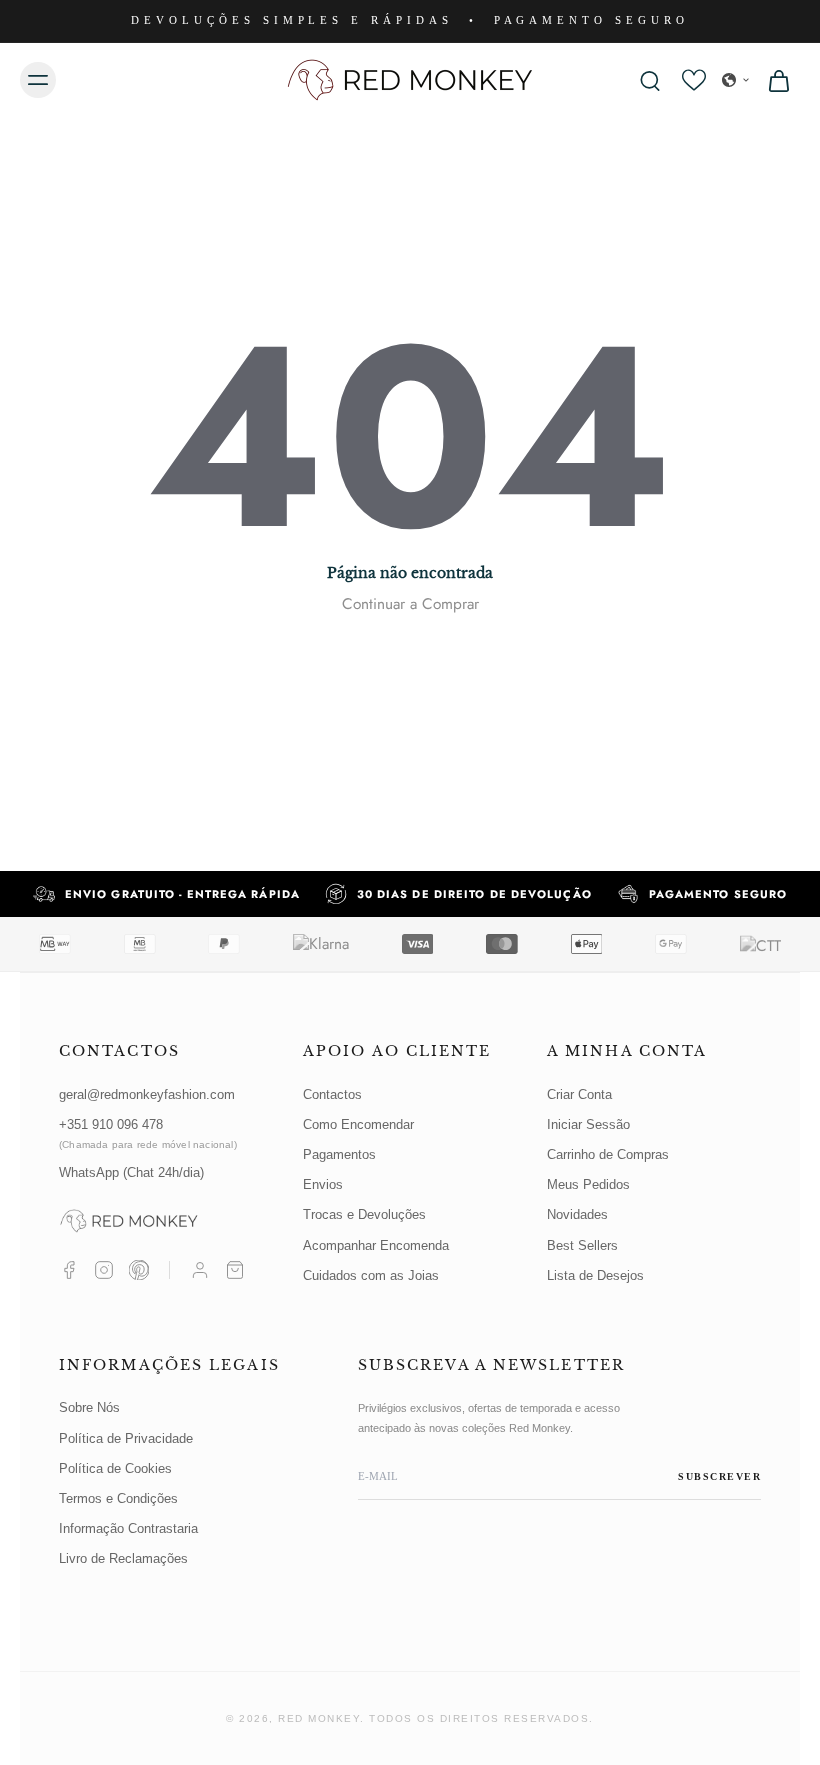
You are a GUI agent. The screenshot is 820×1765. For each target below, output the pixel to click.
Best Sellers (582, 1245)
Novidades (577, 1214)
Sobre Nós (89, 1407)
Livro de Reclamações (123, 1558)
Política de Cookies (115, 1468)
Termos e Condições (118, 1498)
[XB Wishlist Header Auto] (694, 80)
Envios (323, 1184)
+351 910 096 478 (148, 1133)
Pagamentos (339, 1154)
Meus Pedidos (588, 1184)
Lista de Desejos (595, 1275)
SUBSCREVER (719, 1476)
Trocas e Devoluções (364, 1214)
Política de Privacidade (126, 1438)
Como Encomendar (358, 1124)
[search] (650, 80)
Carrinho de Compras (608, 1154)
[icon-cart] (778, 80)
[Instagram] (104, 1270)
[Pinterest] (139, 1270)
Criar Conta (579, 1094)
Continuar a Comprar (410, 604)
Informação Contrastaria (128, 1528)
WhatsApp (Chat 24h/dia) (131, 1172)
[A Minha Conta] (200, 1270)
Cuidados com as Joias (371, 1275)
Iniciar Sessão (588, 1124)
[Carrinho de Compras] (235, 1270)
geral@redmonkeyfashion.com (147, 1094)
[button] (736, 80)
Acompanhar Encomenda (376, 1245)
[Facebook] (69, 1270)
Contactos (332, 1094)
